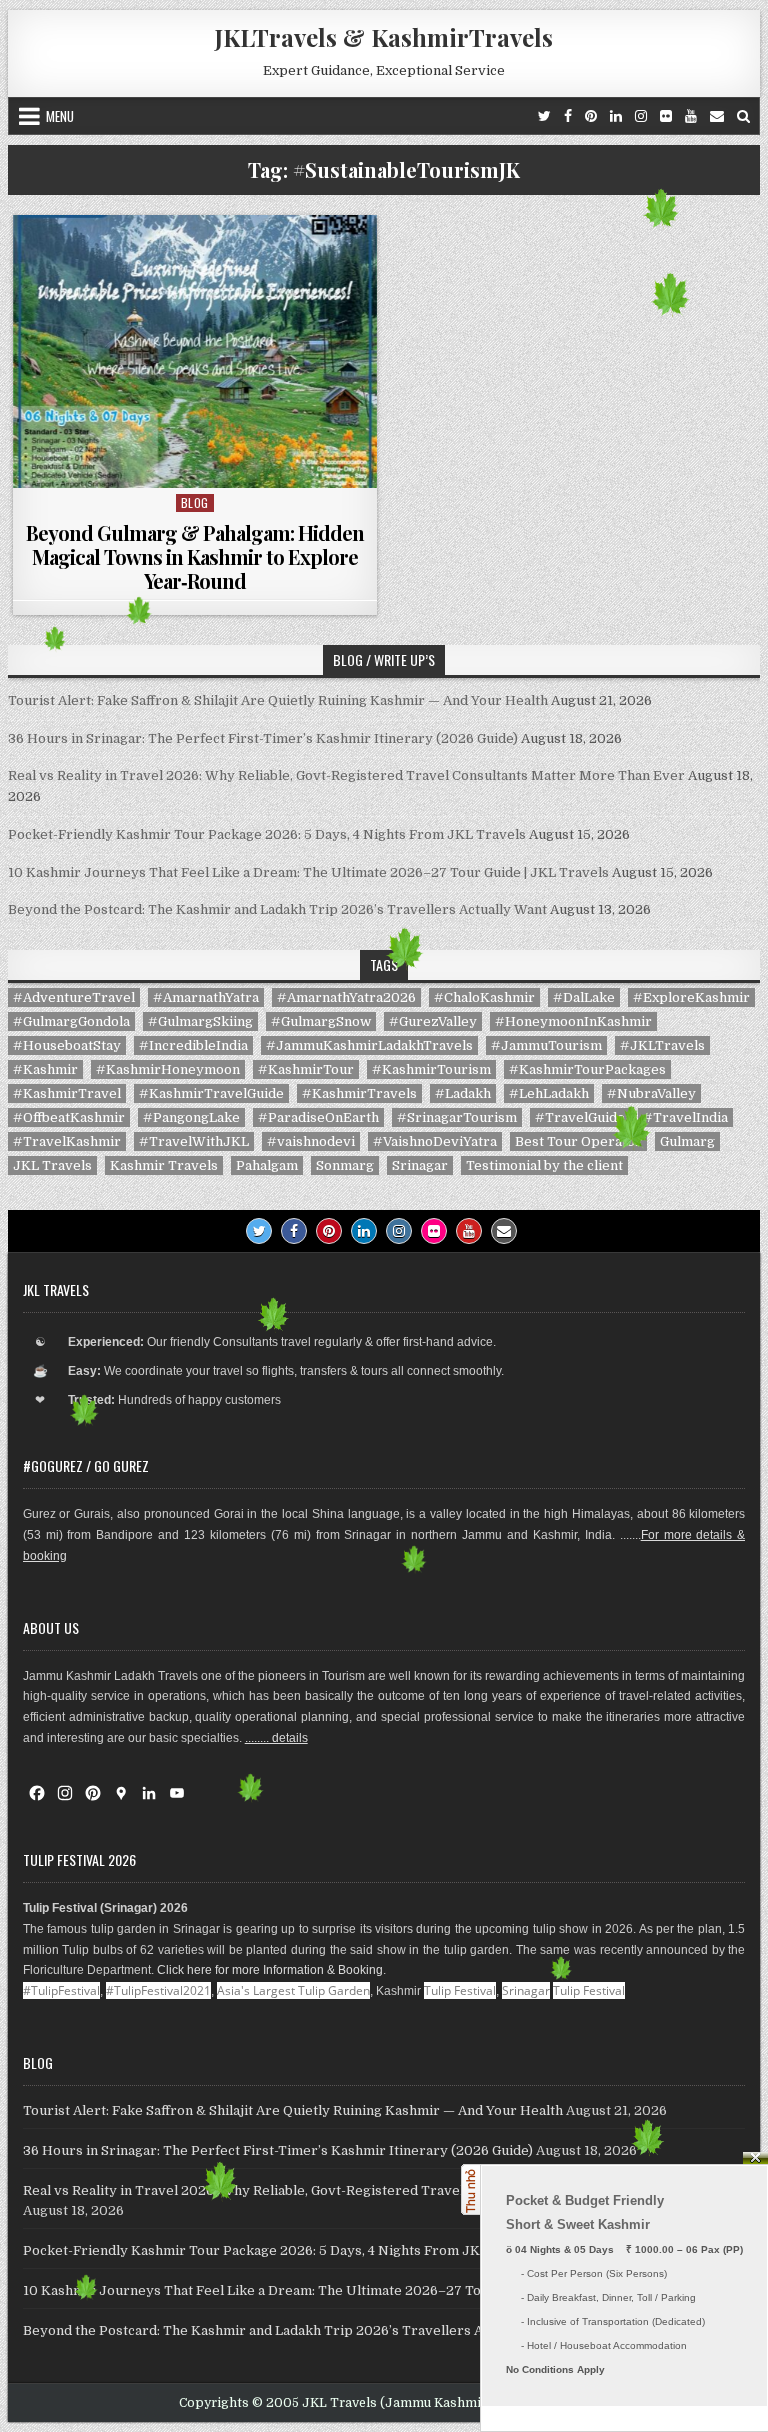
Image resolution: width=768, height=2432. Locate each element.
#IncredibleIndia (193, 1045)
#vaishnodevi (311, 1141)
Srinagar (420, 1165)
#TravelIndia (685, 1117)
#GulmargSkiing (200, 1021)
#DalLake (584, 997)
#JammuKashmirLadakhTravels (369, 1045)
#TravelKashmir (67, 1141)
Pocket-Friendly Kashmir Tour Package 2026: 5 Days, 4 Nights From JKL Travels (267, 834)
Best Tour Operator (578, 1141)
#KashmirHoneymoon (168, 1069)
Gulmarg (687, 1141)
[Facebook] (568, 116)
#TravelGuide (580, 1117)
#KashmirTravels (359, 1093)
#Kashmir (45, 1069)
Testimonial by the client (544, 1165)
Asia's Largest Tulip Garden (293, 1990)
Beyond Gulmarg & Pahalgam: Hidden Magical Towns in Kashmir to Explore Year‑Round (195, 556)
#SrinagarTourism (457, 1117)
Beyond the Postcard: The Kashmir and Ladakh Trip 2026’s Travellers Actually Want (277, 909)
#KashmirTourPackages (587, 1069)
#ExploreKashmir (691, 997)
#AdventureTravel (74, 997)
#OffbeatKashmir (69, 1117)
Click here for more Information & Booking (270, 1970)
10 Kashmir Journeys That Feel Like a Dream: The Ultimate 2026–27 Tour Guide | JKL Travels (308, 872)
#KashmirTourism (431, 1069)
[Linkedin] (616, 116)
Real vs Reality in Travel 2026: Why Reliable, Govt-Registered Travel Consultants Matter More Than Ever (346, 775)
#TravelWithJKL (194, 1141)
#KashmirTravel (67, 1093)
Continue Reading (199, 462)
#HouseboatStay (67, 1045)
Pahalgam (267, 1165)
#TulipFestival (61, 1990)
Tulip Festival (460, 1990)
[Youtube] (691, 116)
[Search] (743, 116)
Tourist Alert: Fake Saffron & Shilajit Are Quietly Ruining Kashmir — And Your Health (278, 700)
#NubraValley (651, 1093)
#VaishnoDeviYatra (435, 1141)
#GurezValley (433, 1021)
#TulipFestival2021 (158, 1990)
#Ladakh (463, 1093)
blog (195, 502)
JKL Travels (52, 1165)
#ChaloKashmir (484, 997)
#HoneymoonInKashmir (573, 1021)
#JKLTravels (662, 1045)
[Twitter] (544, 116)
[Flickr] (666, 116)
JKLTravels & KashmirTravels (384, 37)
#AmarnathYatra (206, 997)
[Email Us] (717, 116)
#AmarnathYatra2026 (346, 997)
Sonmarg (345, 1165)
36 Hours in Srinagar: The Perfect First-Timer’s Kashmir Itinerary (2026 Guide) (263, 738)
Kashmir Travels (164, 1165)
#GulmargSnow (321, 1021)
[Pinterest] (591, 116)
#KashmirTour (306, 1069)
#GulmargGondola (71, 1021)
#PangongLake (191, 1117)
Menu (60, 116)
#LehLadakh (549, 1093)
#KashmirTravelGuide (211, 1093)
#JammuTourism (546, 1045)
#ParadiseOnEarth (318, 1117)
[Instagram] (641, 116)
